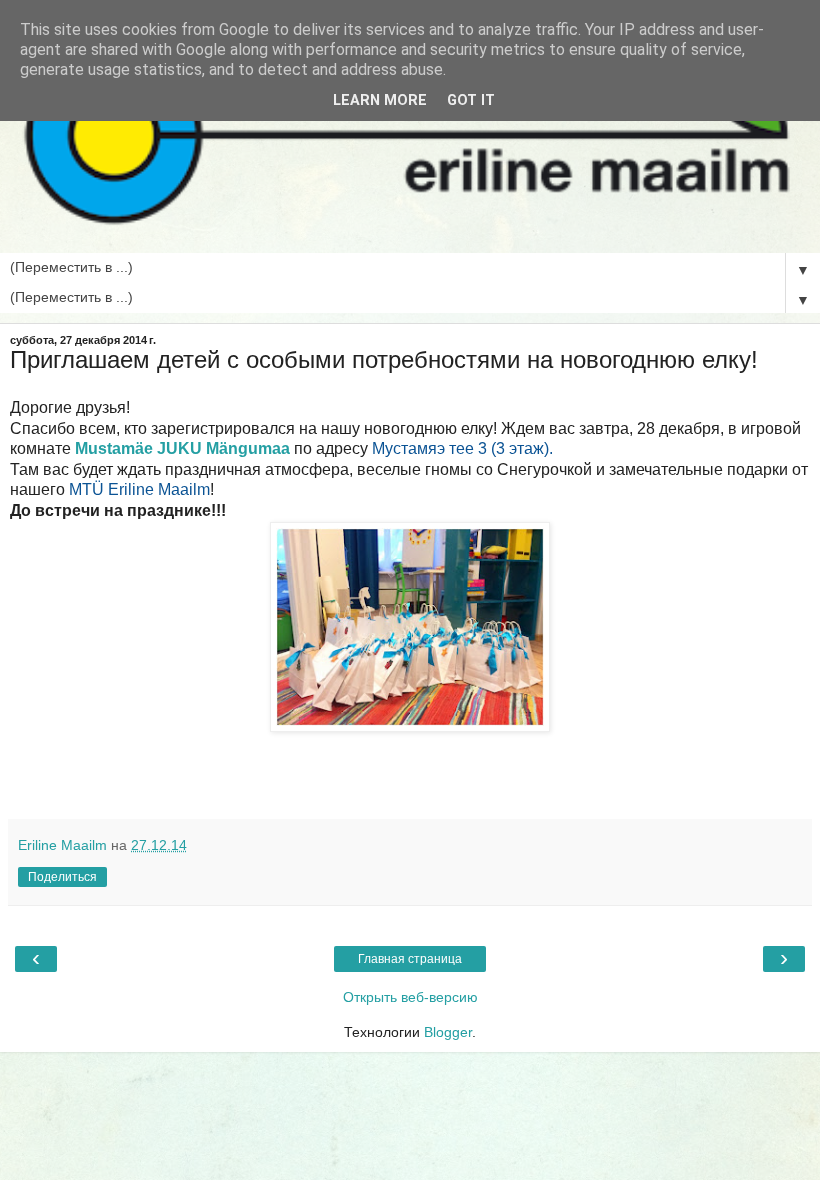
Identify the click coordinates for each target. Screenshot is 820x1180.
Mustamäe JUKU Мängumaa (182, 448)
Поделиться (62, 877)
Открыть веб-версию (410, 997)
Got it (471, 100)
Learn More (380, 100)
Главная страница (410, 959)
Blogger (448, 1032)
